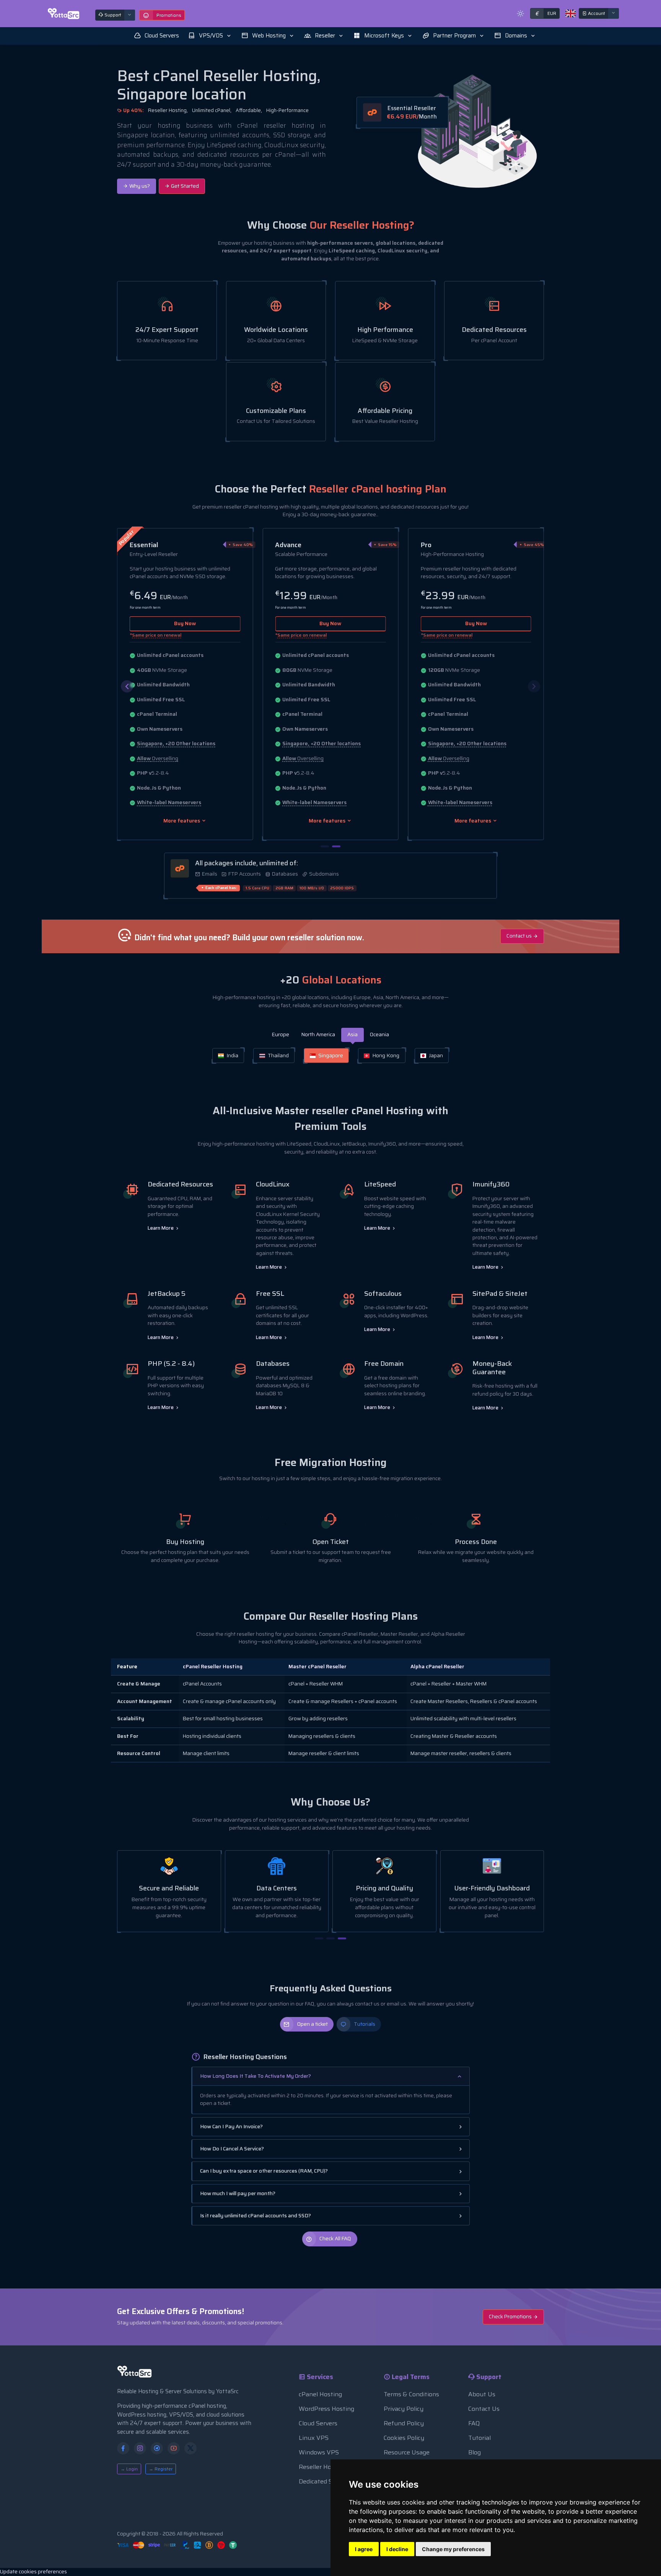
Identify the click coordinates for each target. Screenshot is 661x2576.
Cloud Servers (318, 2423)
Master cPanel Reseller (317, 1667)
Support (112, 15)
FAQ (474, 2423)
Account (596, 13)
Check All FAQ (335, 2239)
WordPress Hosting (326, 2409)
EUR (546, 13)
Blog (475, 2452)
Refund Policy (404, 2423)
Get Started (184, 186)
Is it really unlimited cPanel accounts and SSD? (256, 2216)
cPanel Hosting (320, 2394)
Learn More (161, 1228)
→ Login (129, 2469)
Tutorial (479, 2438)
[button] (210, 36)
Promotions (169, 15)
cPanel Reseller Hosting (213, 1667)
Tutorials (365, 2024)
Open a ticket (313, 2024)
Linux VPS (314, 2438)
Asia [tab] (352, 1034)
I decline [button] (397, 2549)
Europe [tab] (281, 1034)
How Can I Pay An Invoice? (231, 2127)
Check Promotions (511, 2317)
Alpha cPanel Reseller (437, 1667)
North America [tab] (318, 1034)
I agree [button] (364, 2549)
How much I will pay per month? (238, 2193)
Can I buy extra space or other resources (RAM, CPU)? (264, 2171)
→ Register (161, 2469)
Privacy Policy (404, 2409)
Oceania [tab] (379, 1034)
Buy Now (185, 623)
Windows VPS (319, 2452)
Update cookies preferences (33, 2572)
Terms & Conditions (411, 2394)
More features (182, 821)
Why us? (139, 186)
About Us (482, 2394)
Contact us (520, 936)
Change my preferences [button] (453, 2549)
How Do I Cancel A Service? (232, 2149)
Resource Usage (407, 2452)
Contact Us (484, 2409)
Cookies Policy (404, 2438)
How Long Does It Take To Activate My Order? (256, 2076)
